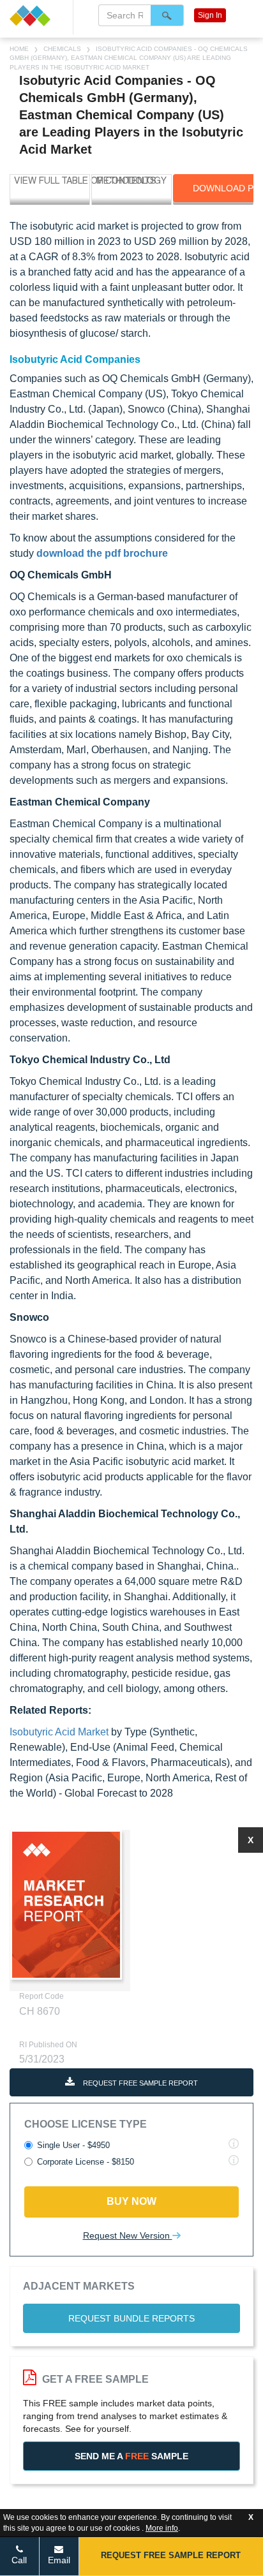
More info (162, 2528)
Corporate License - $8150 (86, 2162)
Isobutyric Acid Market (59, 1732)
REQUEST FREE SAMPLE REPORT (139, 2083)
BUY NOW (131, 2201)
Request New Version (128, 2235)
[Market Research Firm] (36, 16)
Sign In (210, 15)
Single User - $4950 (73, 2145)
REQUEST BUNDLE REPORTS (131, 2318)
